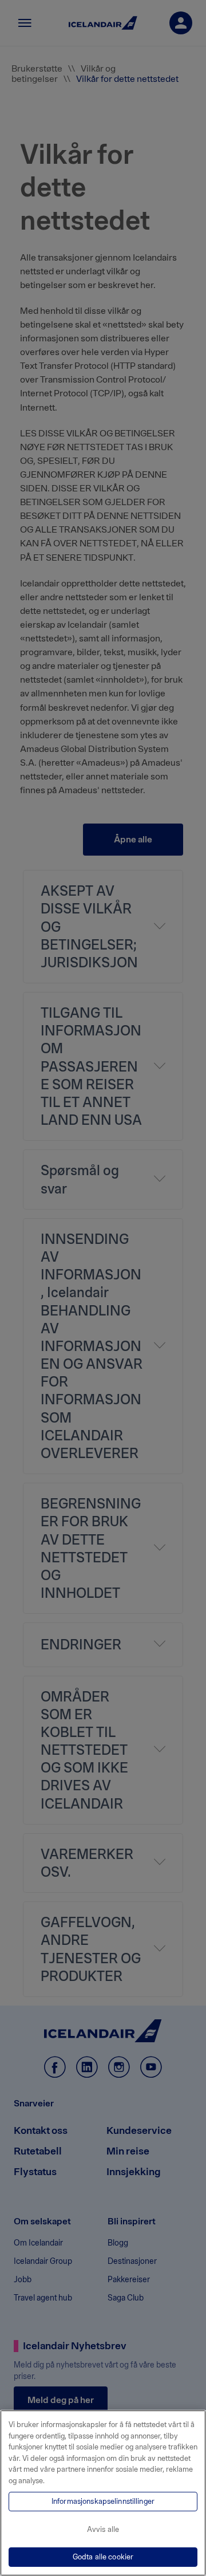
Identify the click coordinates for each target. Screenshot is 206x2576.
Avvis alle (103, 2529)
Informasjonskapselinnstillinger (103, 2501)
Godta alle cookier (103, 2557)
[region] (103, 2493)
